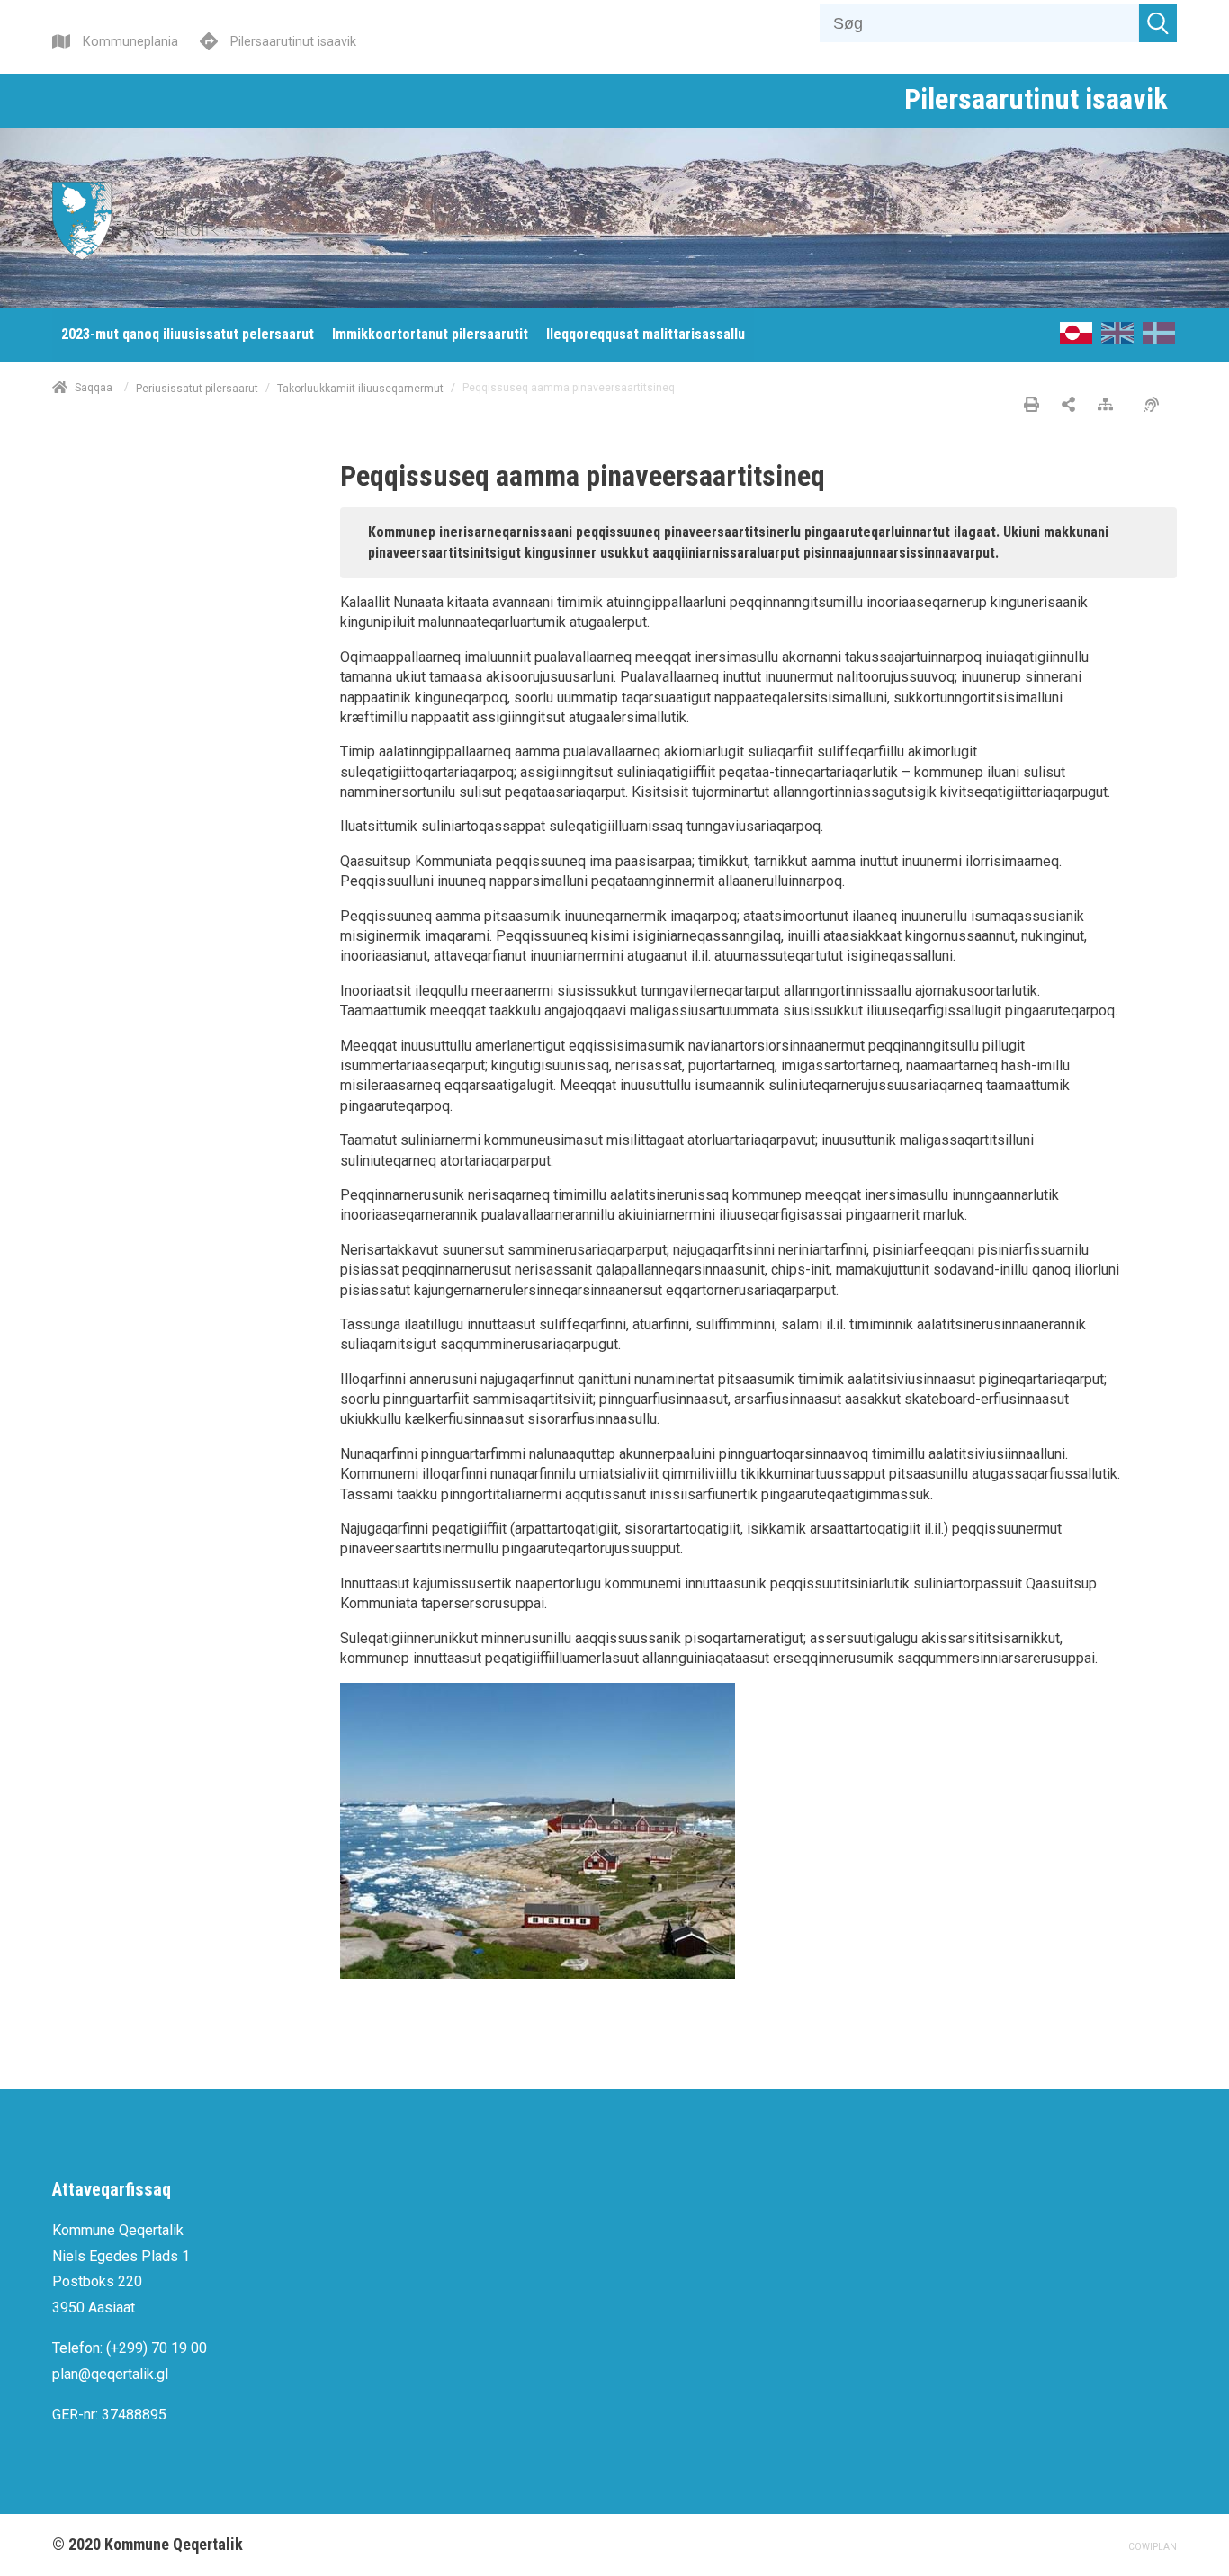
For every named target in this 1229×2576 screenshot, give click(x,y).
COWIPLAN (1153, 2547)
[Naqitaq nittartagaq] (1032, 406)
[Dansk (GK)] (1159, 339)
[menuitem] (188, 335)
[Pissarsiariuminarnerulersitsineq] (1156, 406)
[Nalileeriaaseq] (1110, 406)
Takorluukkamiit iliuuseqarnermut (360, 388)
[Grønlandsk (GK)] (1076, 339)
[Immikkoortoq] (1068, 406)
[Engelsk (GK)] (1117, 339)
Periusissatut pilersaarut (197, 388)
